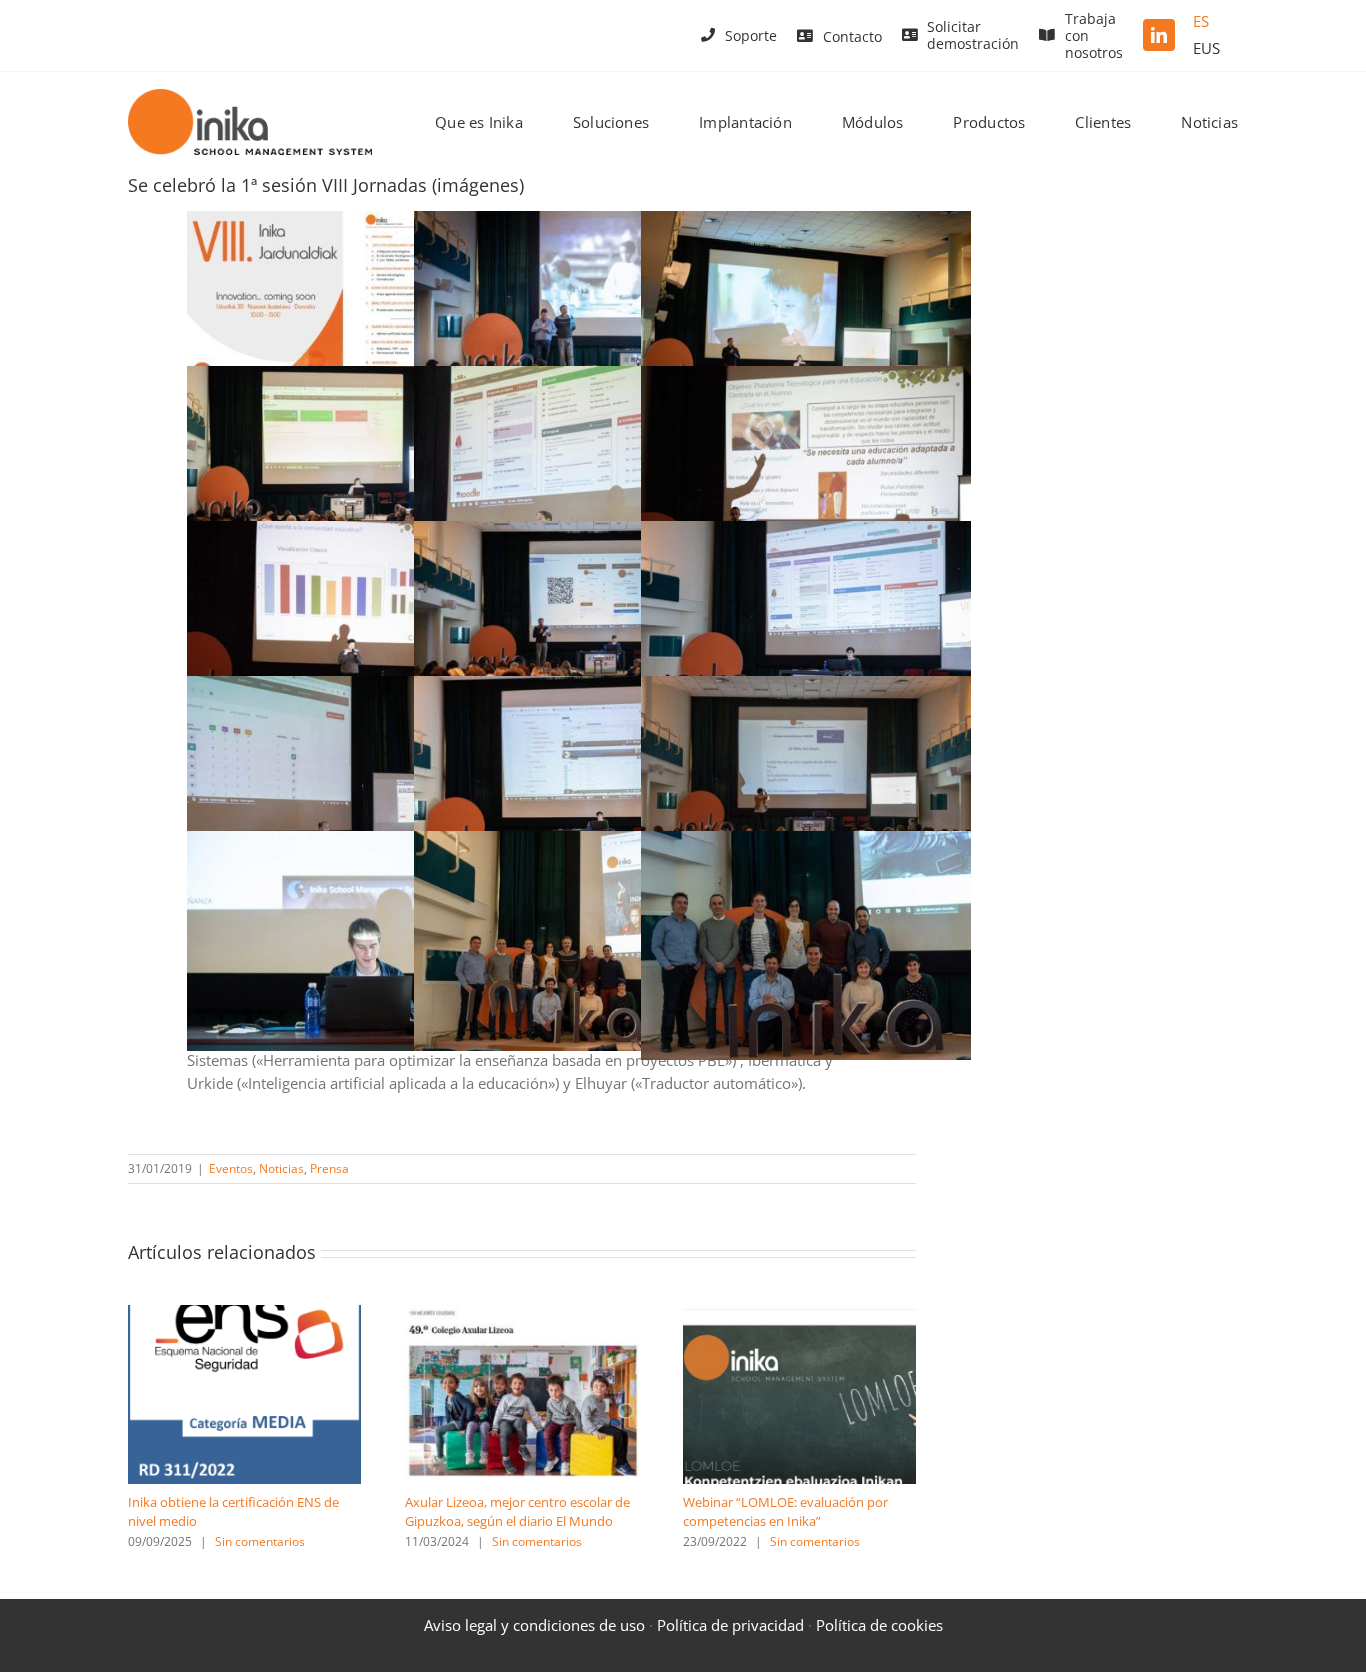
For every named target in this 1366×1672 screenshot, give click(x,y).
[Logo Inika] (250, 96)
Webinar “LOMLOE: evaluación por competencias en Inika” (785, 1512)
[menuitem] (1201, 21)
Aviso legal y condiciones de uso (534, 1625)
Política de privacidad (730, 1625)
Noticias (281, 1168)
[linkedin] (1159, 35)
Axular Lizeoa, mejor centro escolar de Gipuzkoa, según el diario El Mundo (517, 1512)
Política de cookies (879, 1625)
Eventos (231, 1168)
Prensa (329, 1168)
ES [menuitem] (1201, 21)
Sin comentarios (260, 1541)
